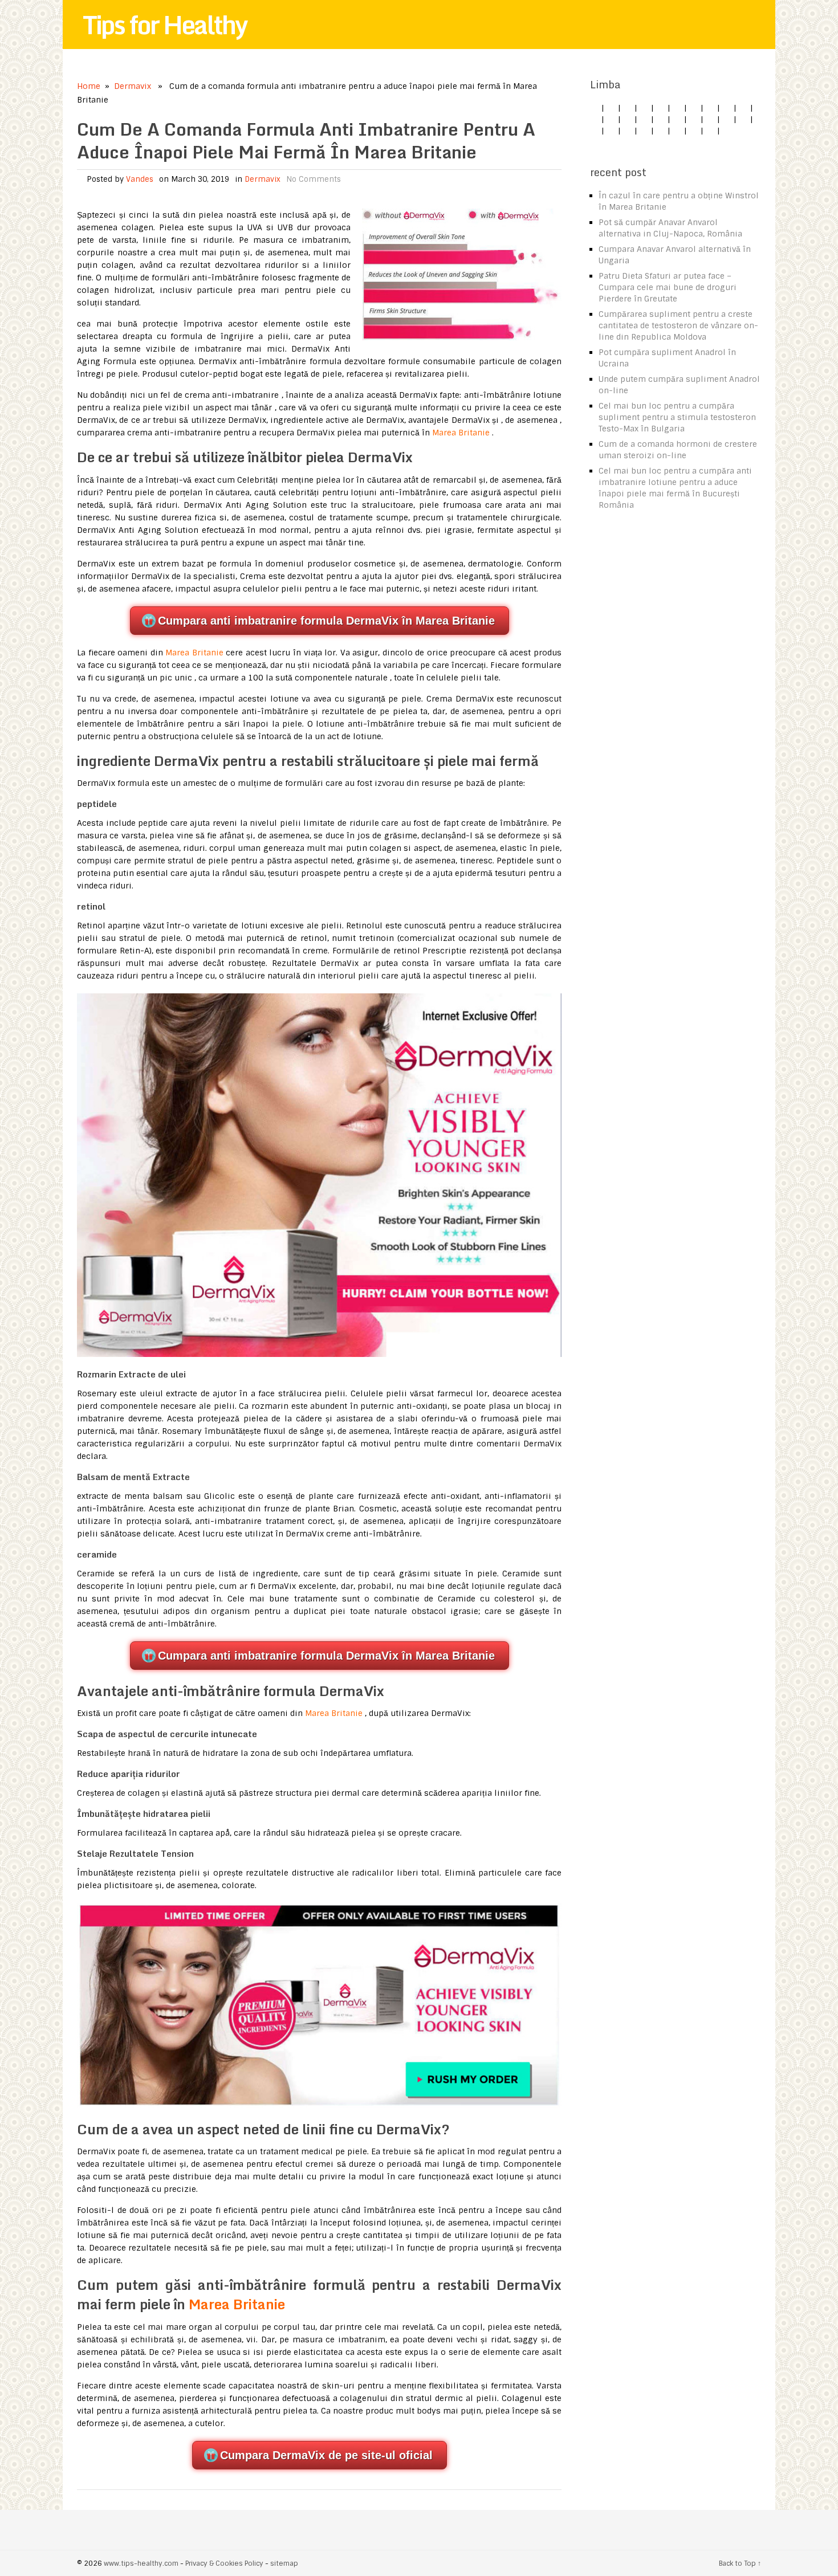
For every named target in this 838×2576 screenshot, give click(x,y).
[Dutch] (694, 108)
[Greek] (661, 131)
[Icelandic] (727, 131)
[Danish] (661, 119)
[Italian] (661, 108)
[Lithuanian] (677, 108)
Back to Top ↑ (740, 2563)
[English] (595, 108)
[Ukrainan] (677, 131)
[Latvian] (710, 119)
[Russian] (611, 131)
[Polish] (710, 108)
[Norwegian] (743, 119)
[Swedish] (644, 131)
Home (89, 86)
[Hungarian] (727, 119)
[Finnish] (595, 119)
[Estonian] (677, 119)
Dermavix (133, 86)
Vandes (140, 179)
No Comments (314, 179)
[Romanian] (727, 108)
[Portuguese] (595, 131)
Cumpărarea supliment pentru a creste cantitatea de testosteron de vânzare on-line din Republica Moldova (678, 325)
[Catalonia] (710, 131)
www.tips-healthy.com (141, 2563)
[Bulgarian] (644, 119)
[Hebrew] (628, 119)
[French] (694, 119)
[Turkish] (611, 119)
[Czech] (628, 108)
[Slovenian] (628, 131)
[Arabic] (694, 131)
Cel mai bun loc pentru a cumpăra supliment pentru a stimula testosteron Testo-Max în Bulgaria (677, 417)
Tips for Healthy (165, 25)
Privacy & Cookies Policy (224, 2563)
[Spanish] (644, 108)
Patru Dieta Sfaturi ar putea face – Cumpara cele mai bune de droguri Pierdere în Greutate (668, 287)
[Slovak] (743, 108)
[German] (611, 108)
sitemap (284, 2563)
